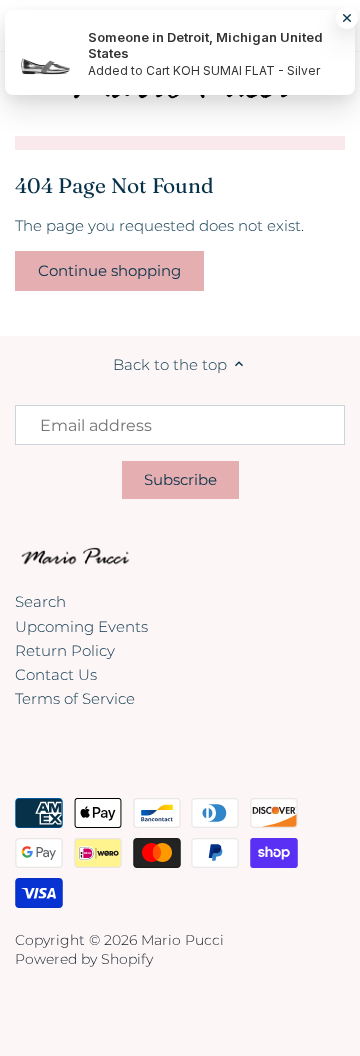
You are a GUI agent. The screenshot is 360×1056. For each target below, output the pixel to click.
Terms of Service (75, 698)
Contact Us (56, 674)
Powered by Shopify (84, 959)
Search (40, 601)
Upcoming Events (81, 626)
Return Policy (65, 650)
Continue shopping (109, 270)
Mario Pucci (182, 940)
